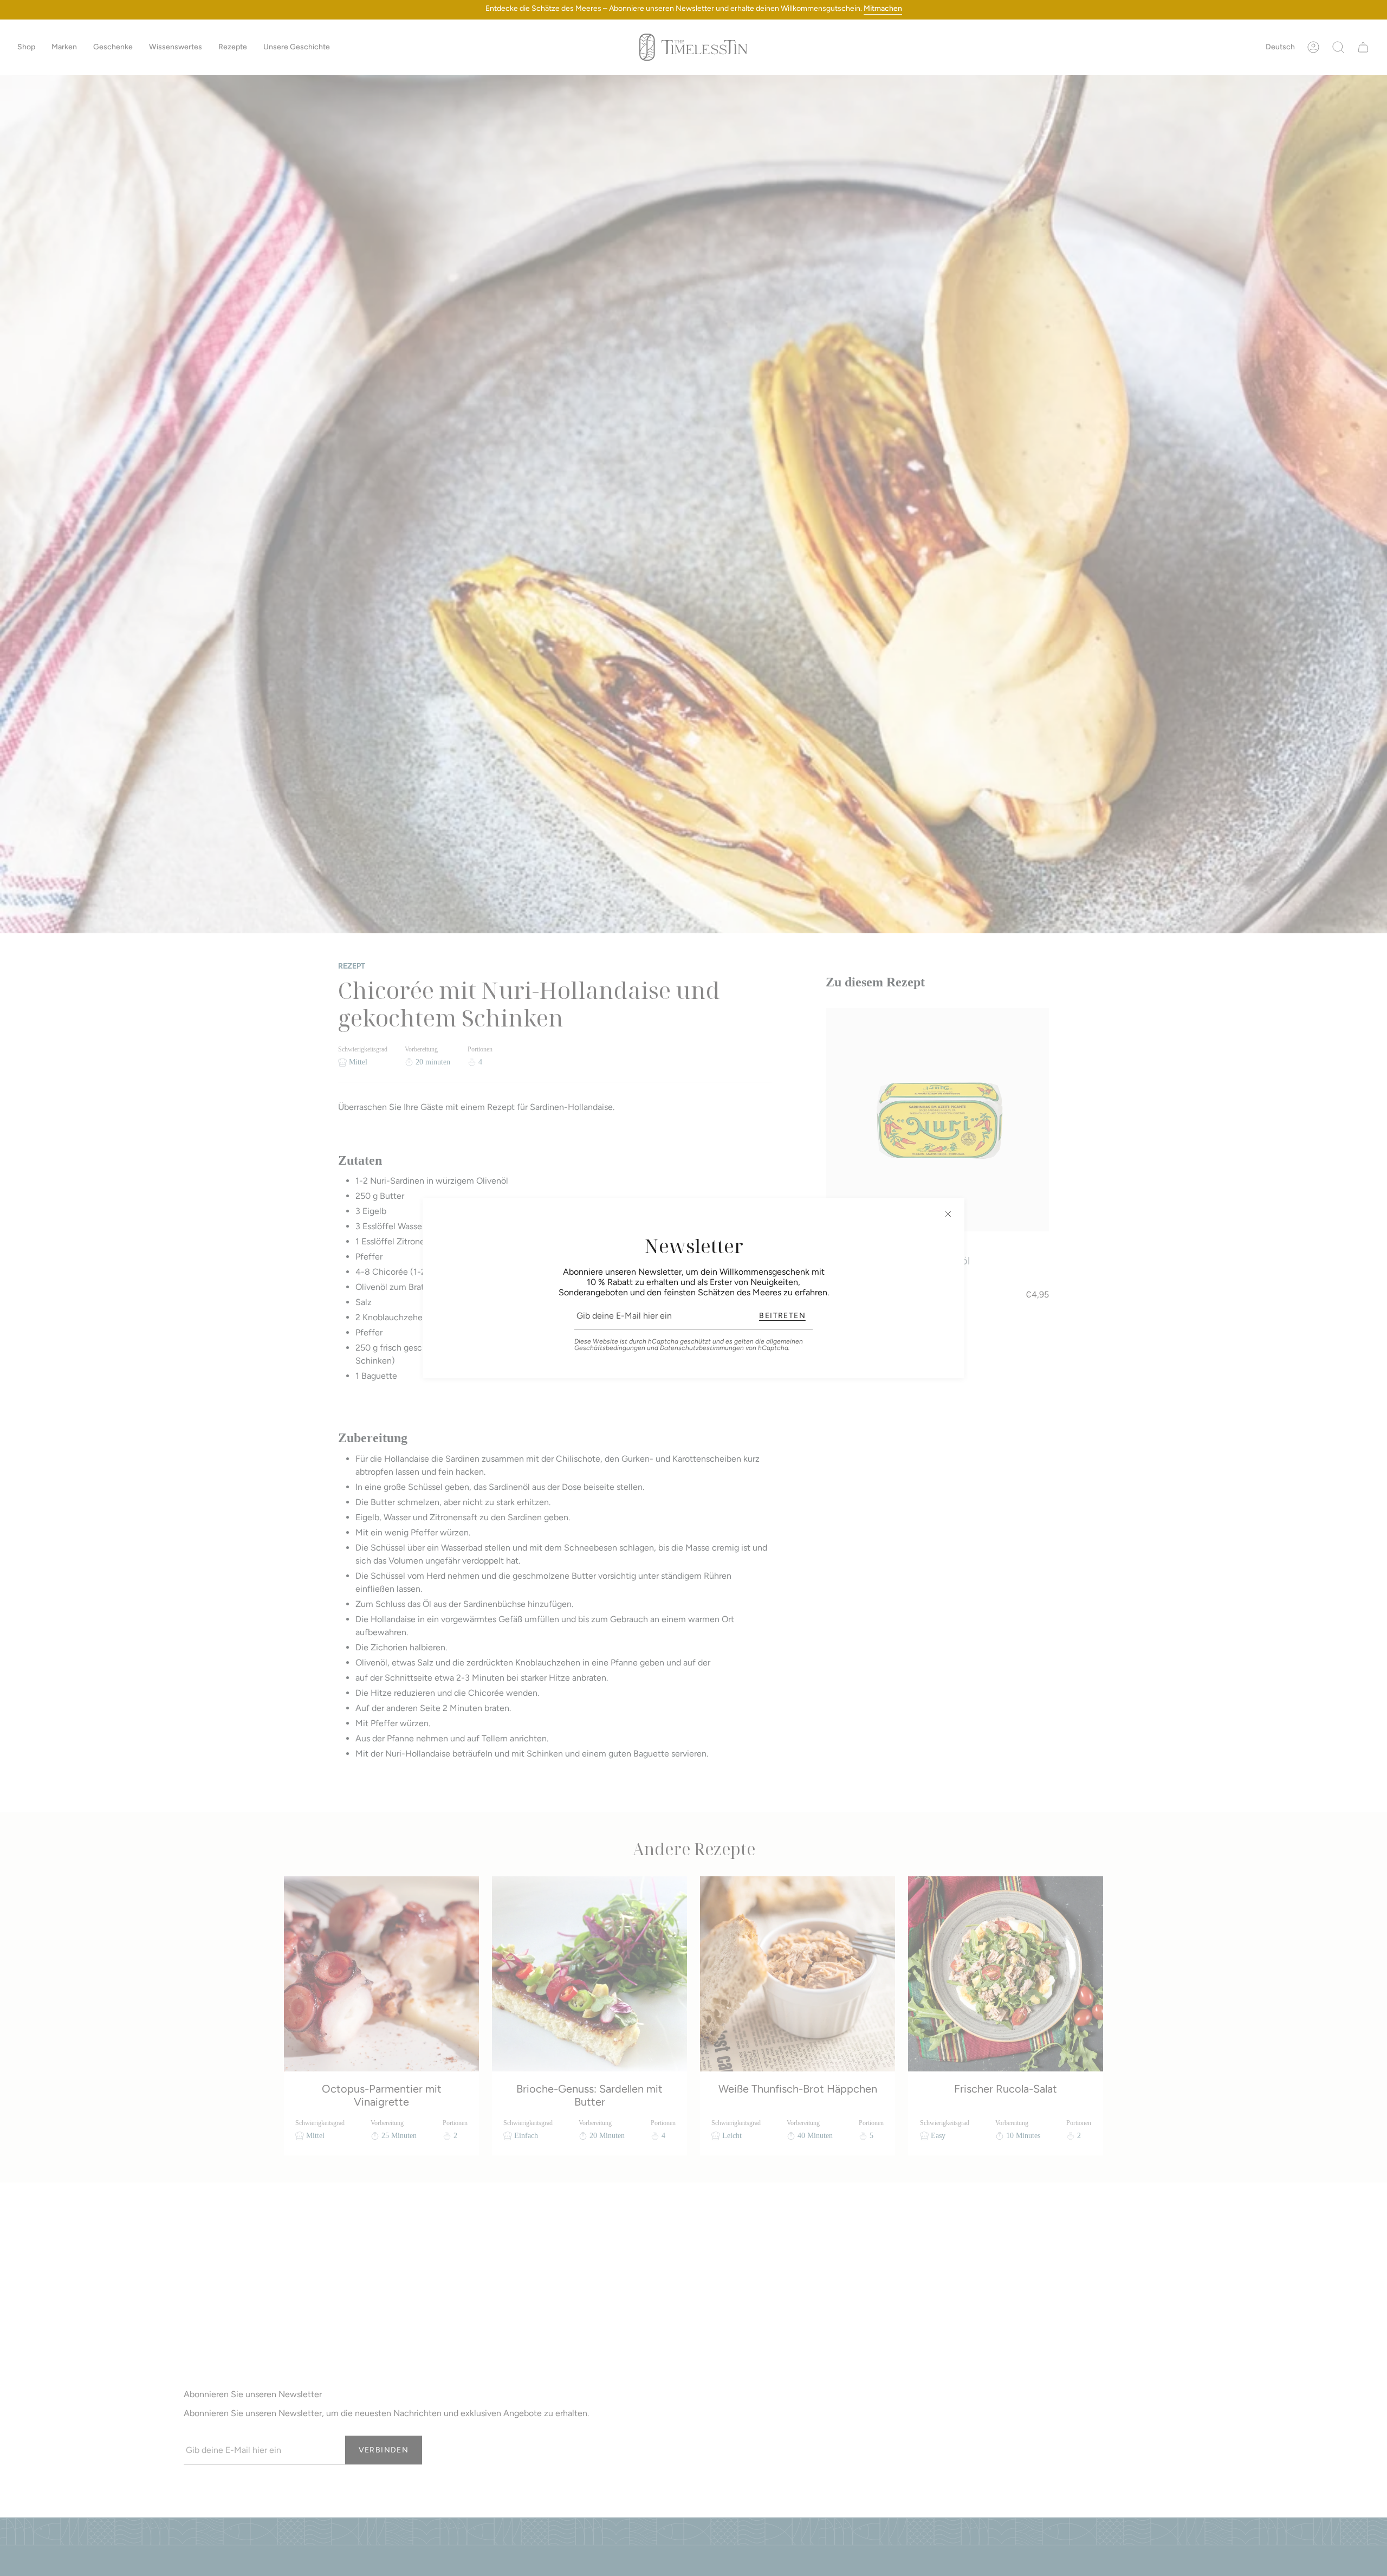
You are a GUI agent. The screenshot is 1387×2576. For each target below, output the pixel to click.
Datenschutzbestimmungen (702, 1348)
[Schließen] (948, 1214)
